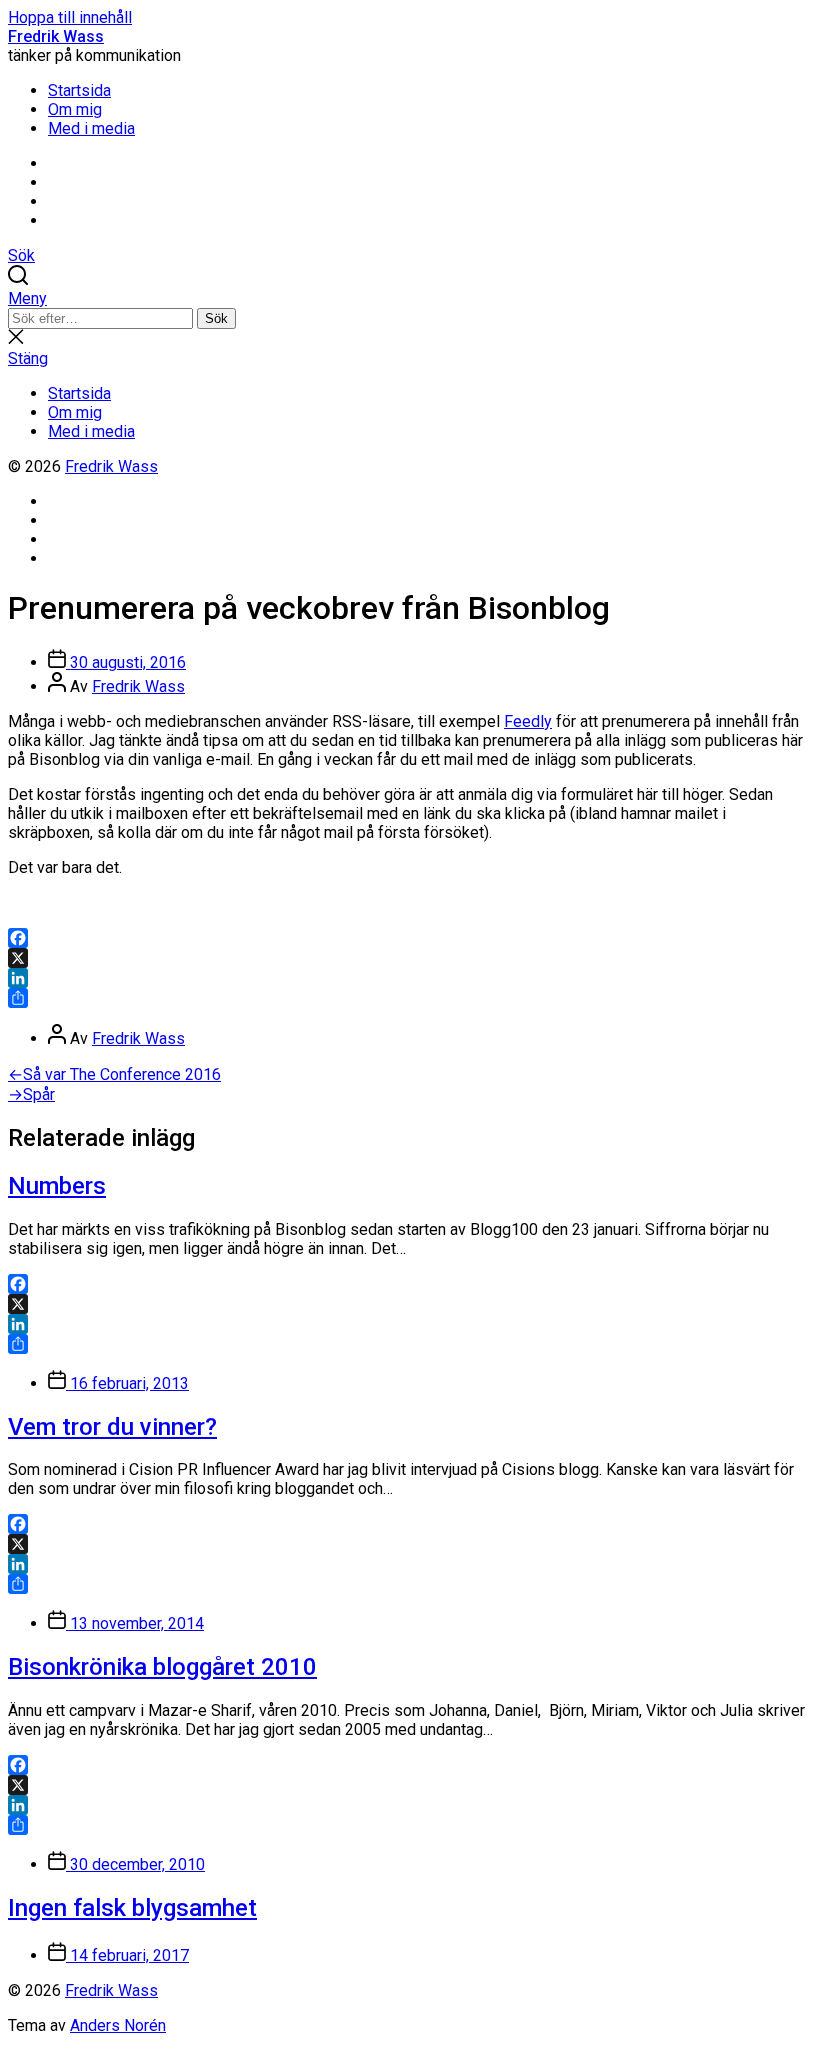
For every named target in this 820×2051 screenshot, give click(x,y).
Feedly (528, 721)
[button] (410, 298)
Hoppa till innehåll (70, 17)
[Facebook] (410, 938)
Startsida (79, 90)
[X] (410, 958)
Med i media (91, 128)
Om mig (75, 109)
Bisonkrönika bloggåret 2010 (162, 1667)
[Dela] (410, 998)
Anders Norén (118, 2025)
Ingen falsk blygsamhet (132, 1908)
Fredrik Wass (56, 36)
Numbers (57, 1186)
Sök (216, 318)
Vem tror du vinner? (112, 1427)
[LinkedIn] (410, 978)
